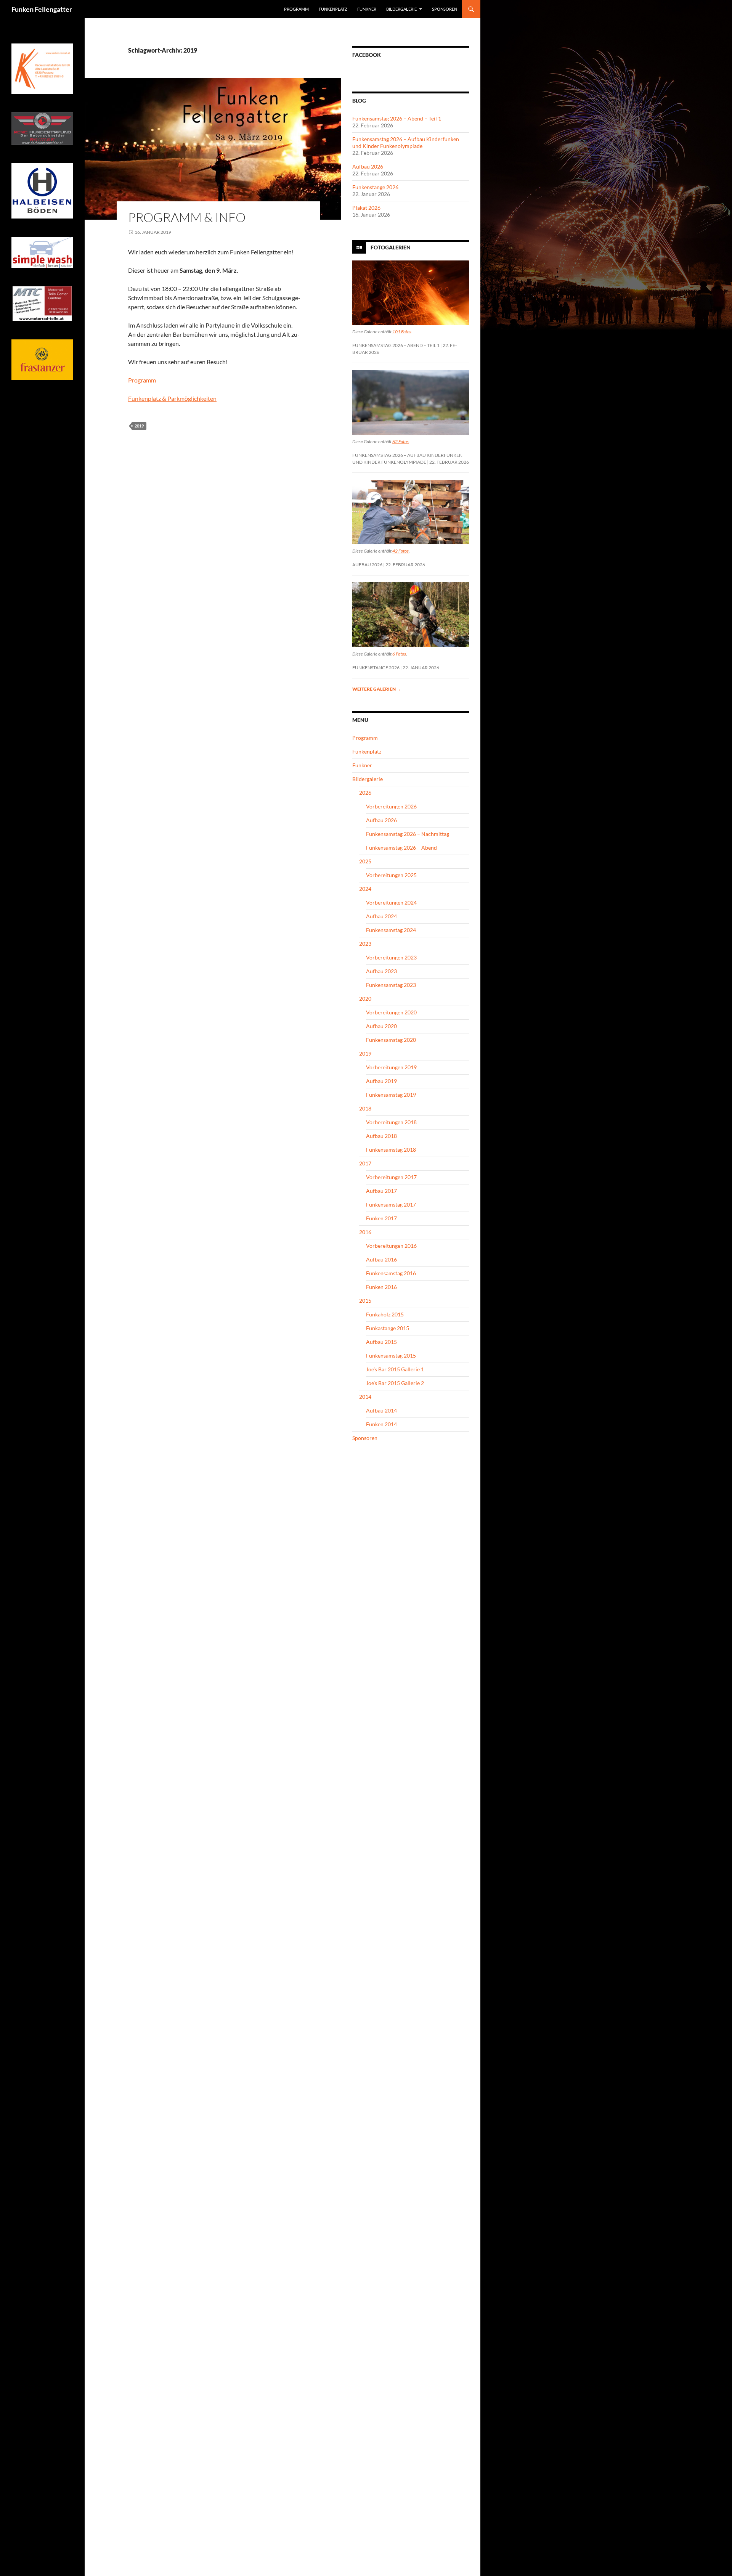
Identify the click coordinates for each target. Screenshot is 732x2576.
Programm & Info (187, 217)
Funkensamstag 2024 (391, 930)
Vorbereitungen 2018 (391, 1122)
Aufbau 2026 (368, 166)
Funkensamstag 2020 (391, 1040)
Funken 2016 (381, 1287)
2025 (365, 861)
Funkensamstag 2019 (391, 1095)
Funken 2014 (381, 1424)
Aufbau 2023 (381, 971)
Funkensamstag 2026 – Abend (401, 848)
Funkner (367, 9)
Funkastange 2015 (388, 1328)
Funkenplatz (333, 9)
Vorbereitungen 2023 (391, 957)
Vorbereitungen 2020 (391, 1012)
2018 (365, 1108)
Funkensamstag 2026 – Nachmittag (408, 834)
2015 (365, 1301)
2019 (139, 426)
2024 (365, 889)
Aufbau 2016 (381, 1259)
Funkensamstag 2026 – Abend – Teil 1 (397, 118)
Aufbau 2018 (381, 1136)
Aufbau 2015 (381, 1342)
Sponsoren (445, 9)
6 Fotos (399, 654)
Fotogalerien (391, 247)
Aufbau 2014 (381, 1410)
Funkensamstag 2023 (391, 985)
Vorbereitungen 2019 (391, 1067)
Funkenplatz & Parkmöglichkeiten (172, 398)
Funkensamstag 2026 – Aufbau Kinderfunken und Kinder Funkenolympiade (406, 142)
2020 (365, 999)
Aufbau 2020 (381, 1026)
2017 (365, 1163)
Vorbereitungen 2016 (391, 1246)
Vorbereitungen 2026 (391, 806)
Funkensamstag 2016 (391, 1273)
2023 (365, 944)
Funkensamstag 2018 (391, 1150)
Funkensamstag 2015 (391, 1355)
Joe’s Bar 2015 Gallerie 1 (395, 1369)
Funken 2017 (381, 1218)
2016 (365, 1232)
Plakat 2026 (366, 208)
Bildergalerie (401, 9)
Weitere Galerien (377, 689)
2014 (365, 1397)
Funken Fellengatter (42, 9)
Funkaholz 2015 (385, 1314)
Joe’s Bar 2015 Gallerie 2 (395, 1383)
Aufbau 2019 (381, 1081)
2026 (365, 793)
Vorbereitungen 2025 (391, 875)
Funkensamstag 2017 (391, 1204)
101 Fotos (402, 332)
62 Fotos (401, 441)
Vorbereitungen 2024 (391, 902)
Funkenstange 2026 (375, 187)
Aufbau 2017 (381, 1191)
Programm (296, 9)
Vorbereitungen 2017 (391, 1177)
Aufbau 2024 (381, 916)
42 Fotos (401, 551)
